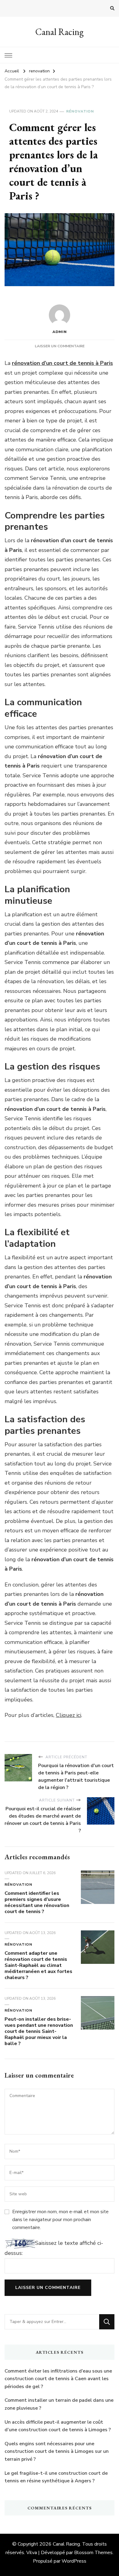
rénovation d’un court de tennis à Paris (62, 363)
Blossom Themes (93, 2553)
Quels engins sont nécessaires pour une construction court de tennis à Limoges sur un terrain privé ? (57, 2451)
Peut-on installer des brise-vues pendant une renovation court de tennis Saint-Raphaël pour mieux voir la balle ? (39, 2031)
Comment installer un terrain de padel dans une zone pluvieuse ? (59, 2404)
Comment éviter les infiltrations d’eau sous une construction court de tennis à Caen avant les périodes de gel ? (58, 2379)
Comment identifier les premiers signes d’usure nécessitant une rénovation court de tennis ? (37, 1902)
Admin (60, 332)
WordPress (74, 2561)
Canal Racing (60, 32)
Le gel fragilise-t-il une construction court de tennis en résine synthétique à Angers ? (56, 2477)
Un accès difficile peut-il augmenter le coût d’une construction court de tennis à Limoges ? (58, 2426)
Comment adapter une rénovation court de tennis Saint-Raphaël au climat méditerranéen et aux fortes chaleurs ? (38, 1965)
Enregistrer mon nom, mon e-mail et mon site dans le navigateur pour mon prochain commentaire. (60, 2220)
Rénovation (80, 111)
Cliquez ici (69, 1715)
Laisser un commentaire (60, 346)
